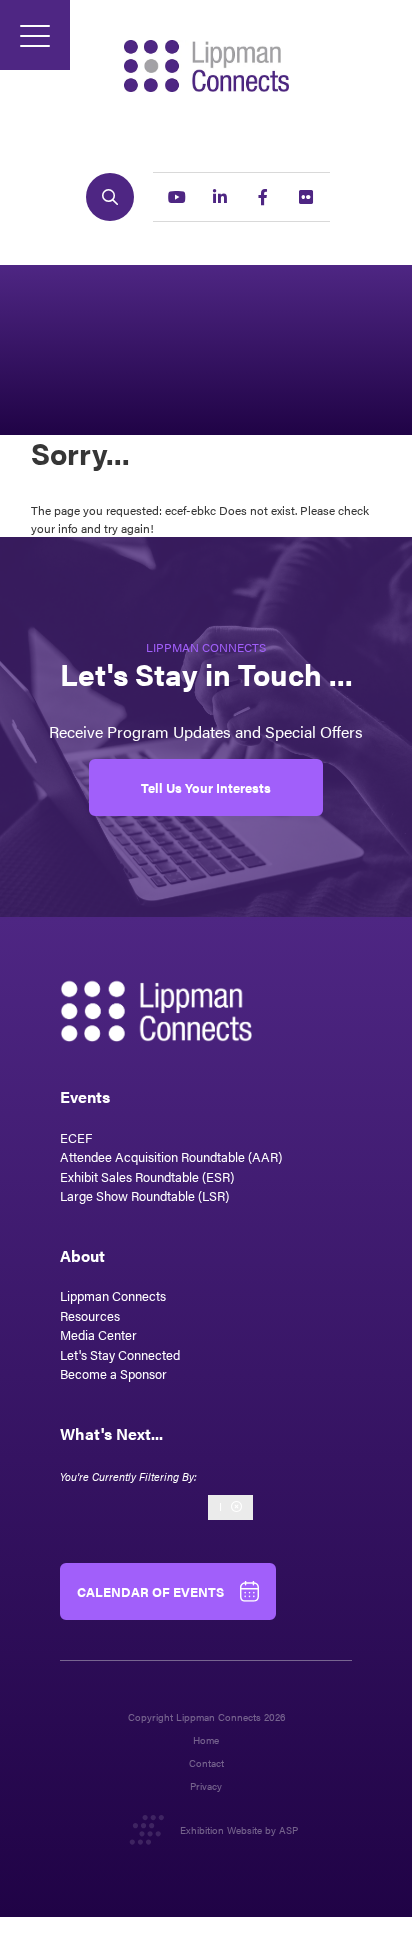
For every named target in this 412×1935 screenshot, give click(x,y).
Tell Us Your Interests (206, 787)
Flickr (306, 197)
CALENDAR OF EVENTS (150, 1591)
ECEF (76, 1137)
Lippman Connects (113, 1295)
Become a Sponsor (113, 1373)
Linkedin (220, 197)
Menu (35, 35)
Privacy (206, 1786)
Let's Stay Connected (120, 1354)
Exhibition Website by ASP (239, 1830)
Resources (90, 1315)
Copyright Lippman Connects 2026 (206, 1717)
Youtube (177, 197)
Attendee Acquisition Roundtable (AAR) (171, 1156)
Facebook (263, 197)
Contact (206, 1763)
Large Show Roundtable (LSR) (144, 1195)
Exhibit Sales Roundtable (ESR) (147, 1176)
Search (110, 197)
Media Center (98, 1334)
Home (206, 1740)
